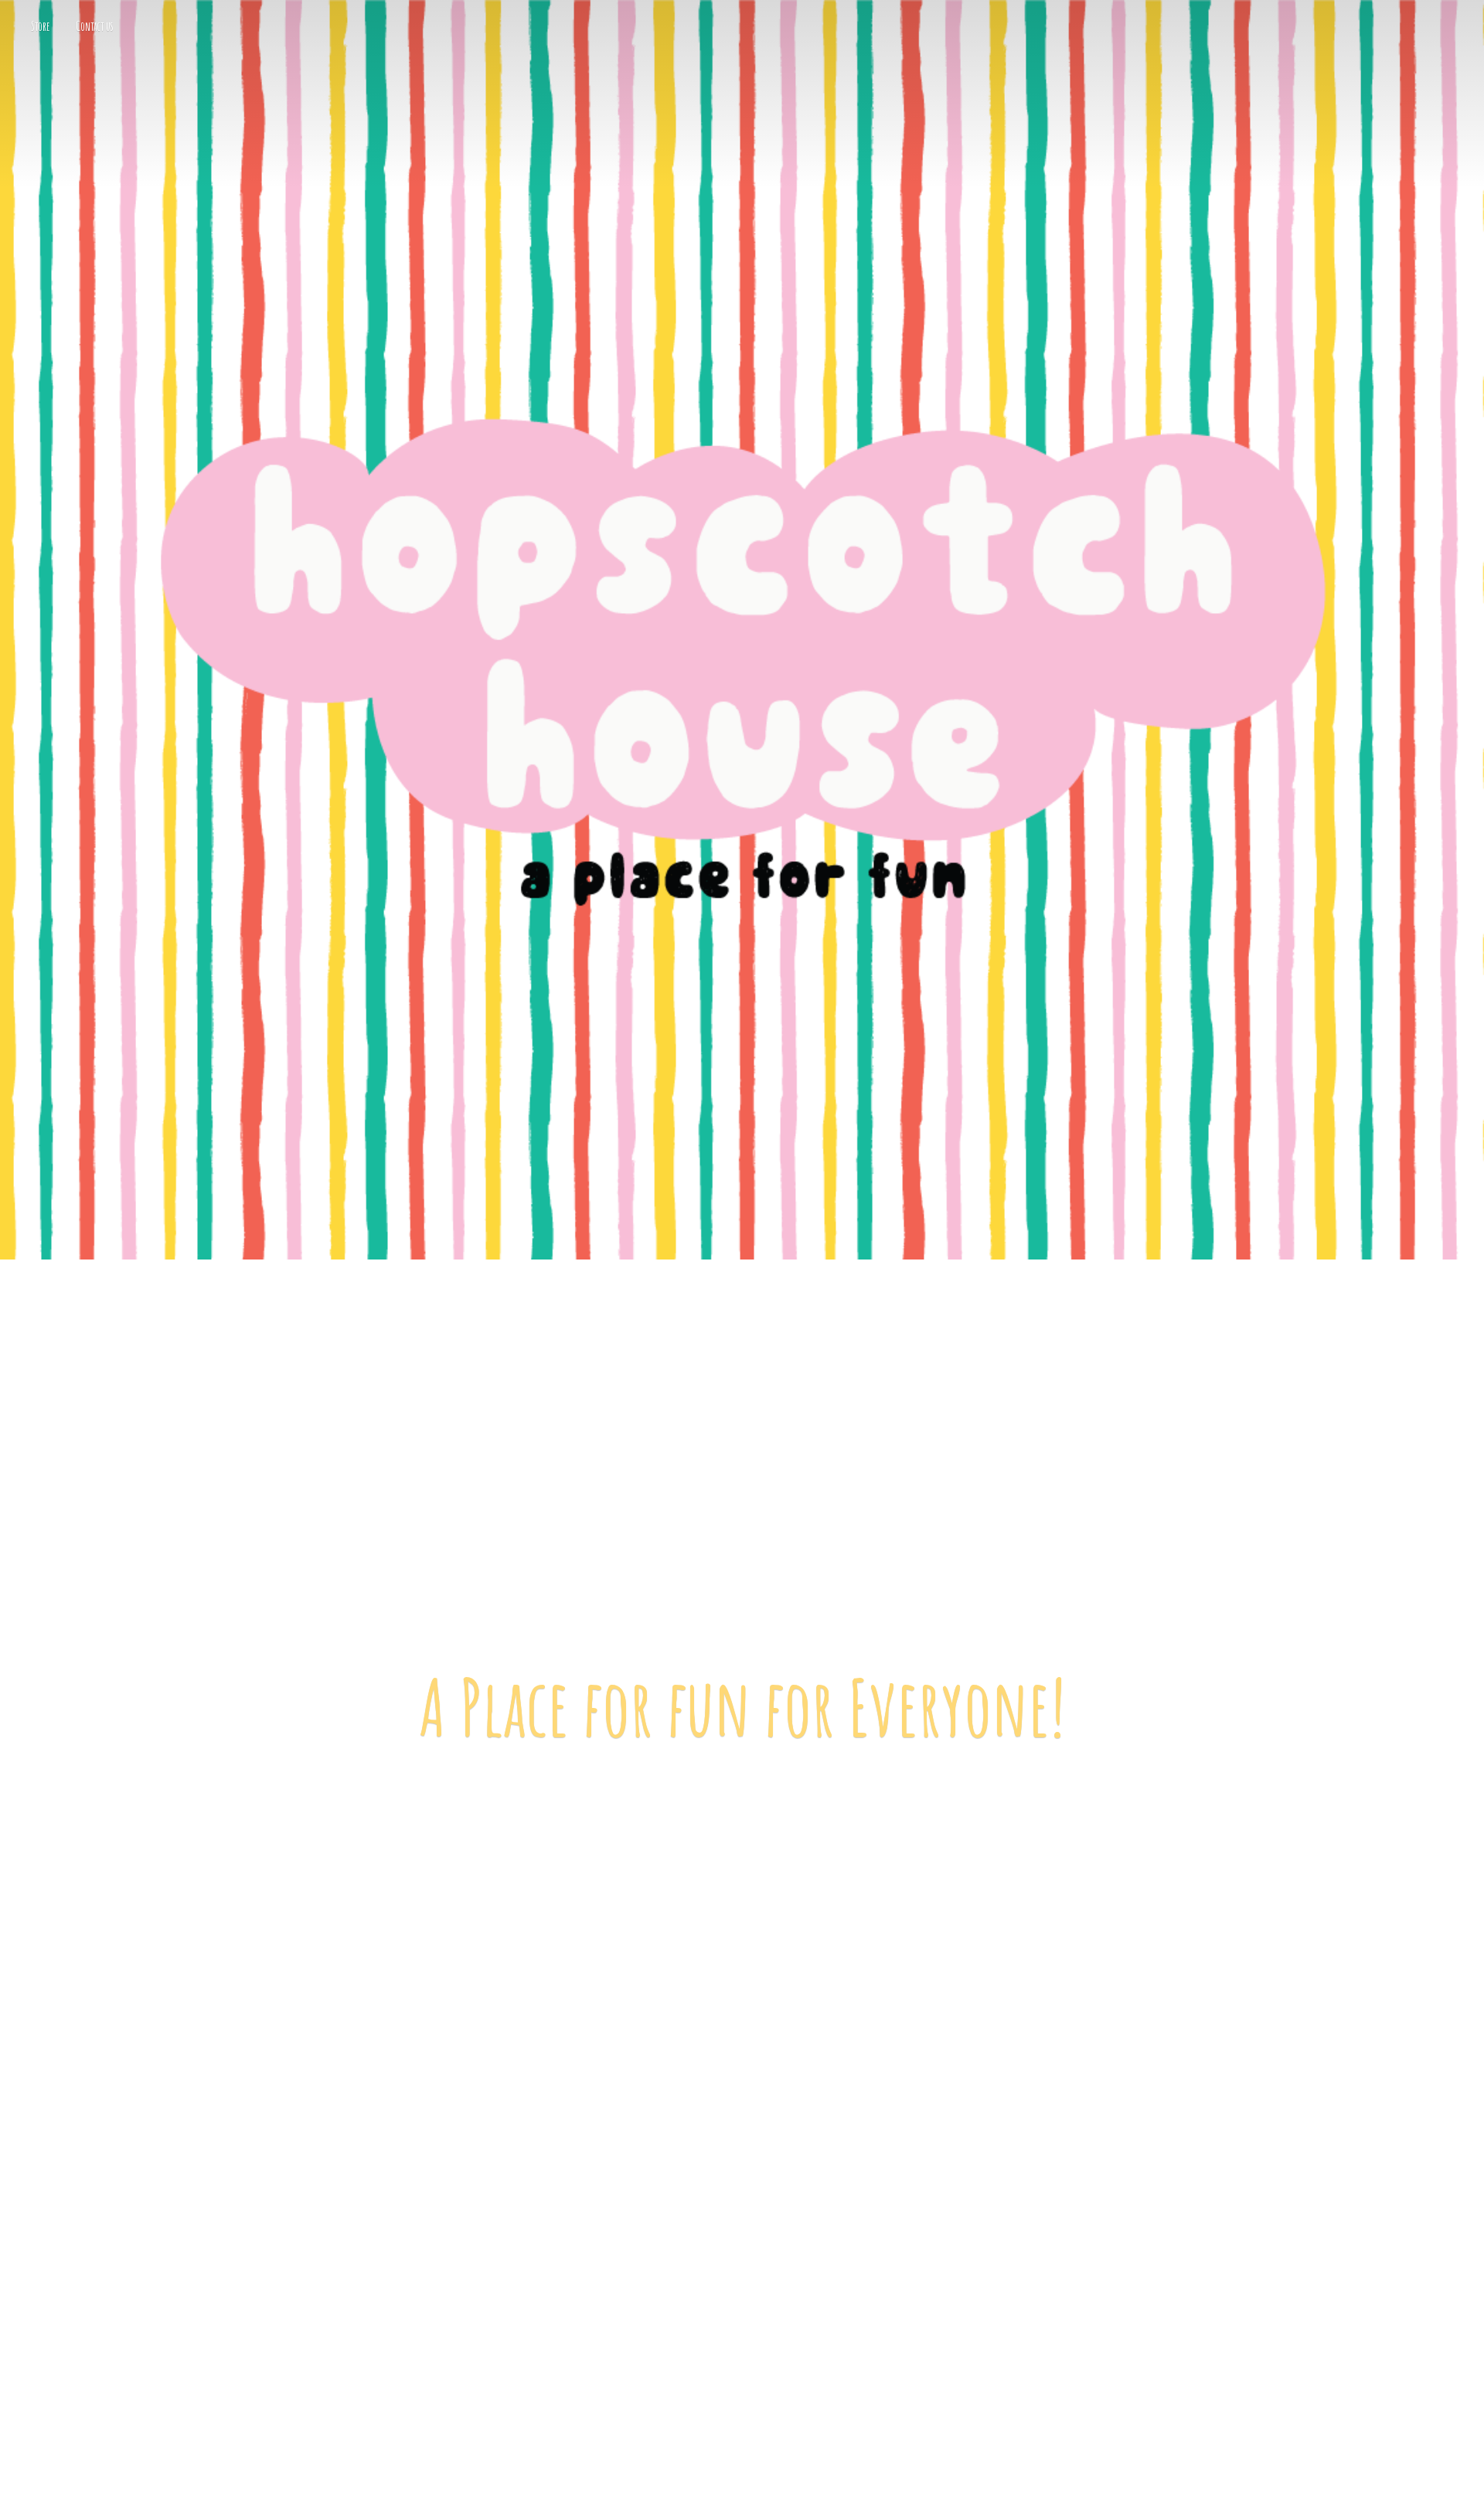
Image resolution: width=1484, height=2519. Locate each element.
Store (41, 26)
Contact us (95, 26)
